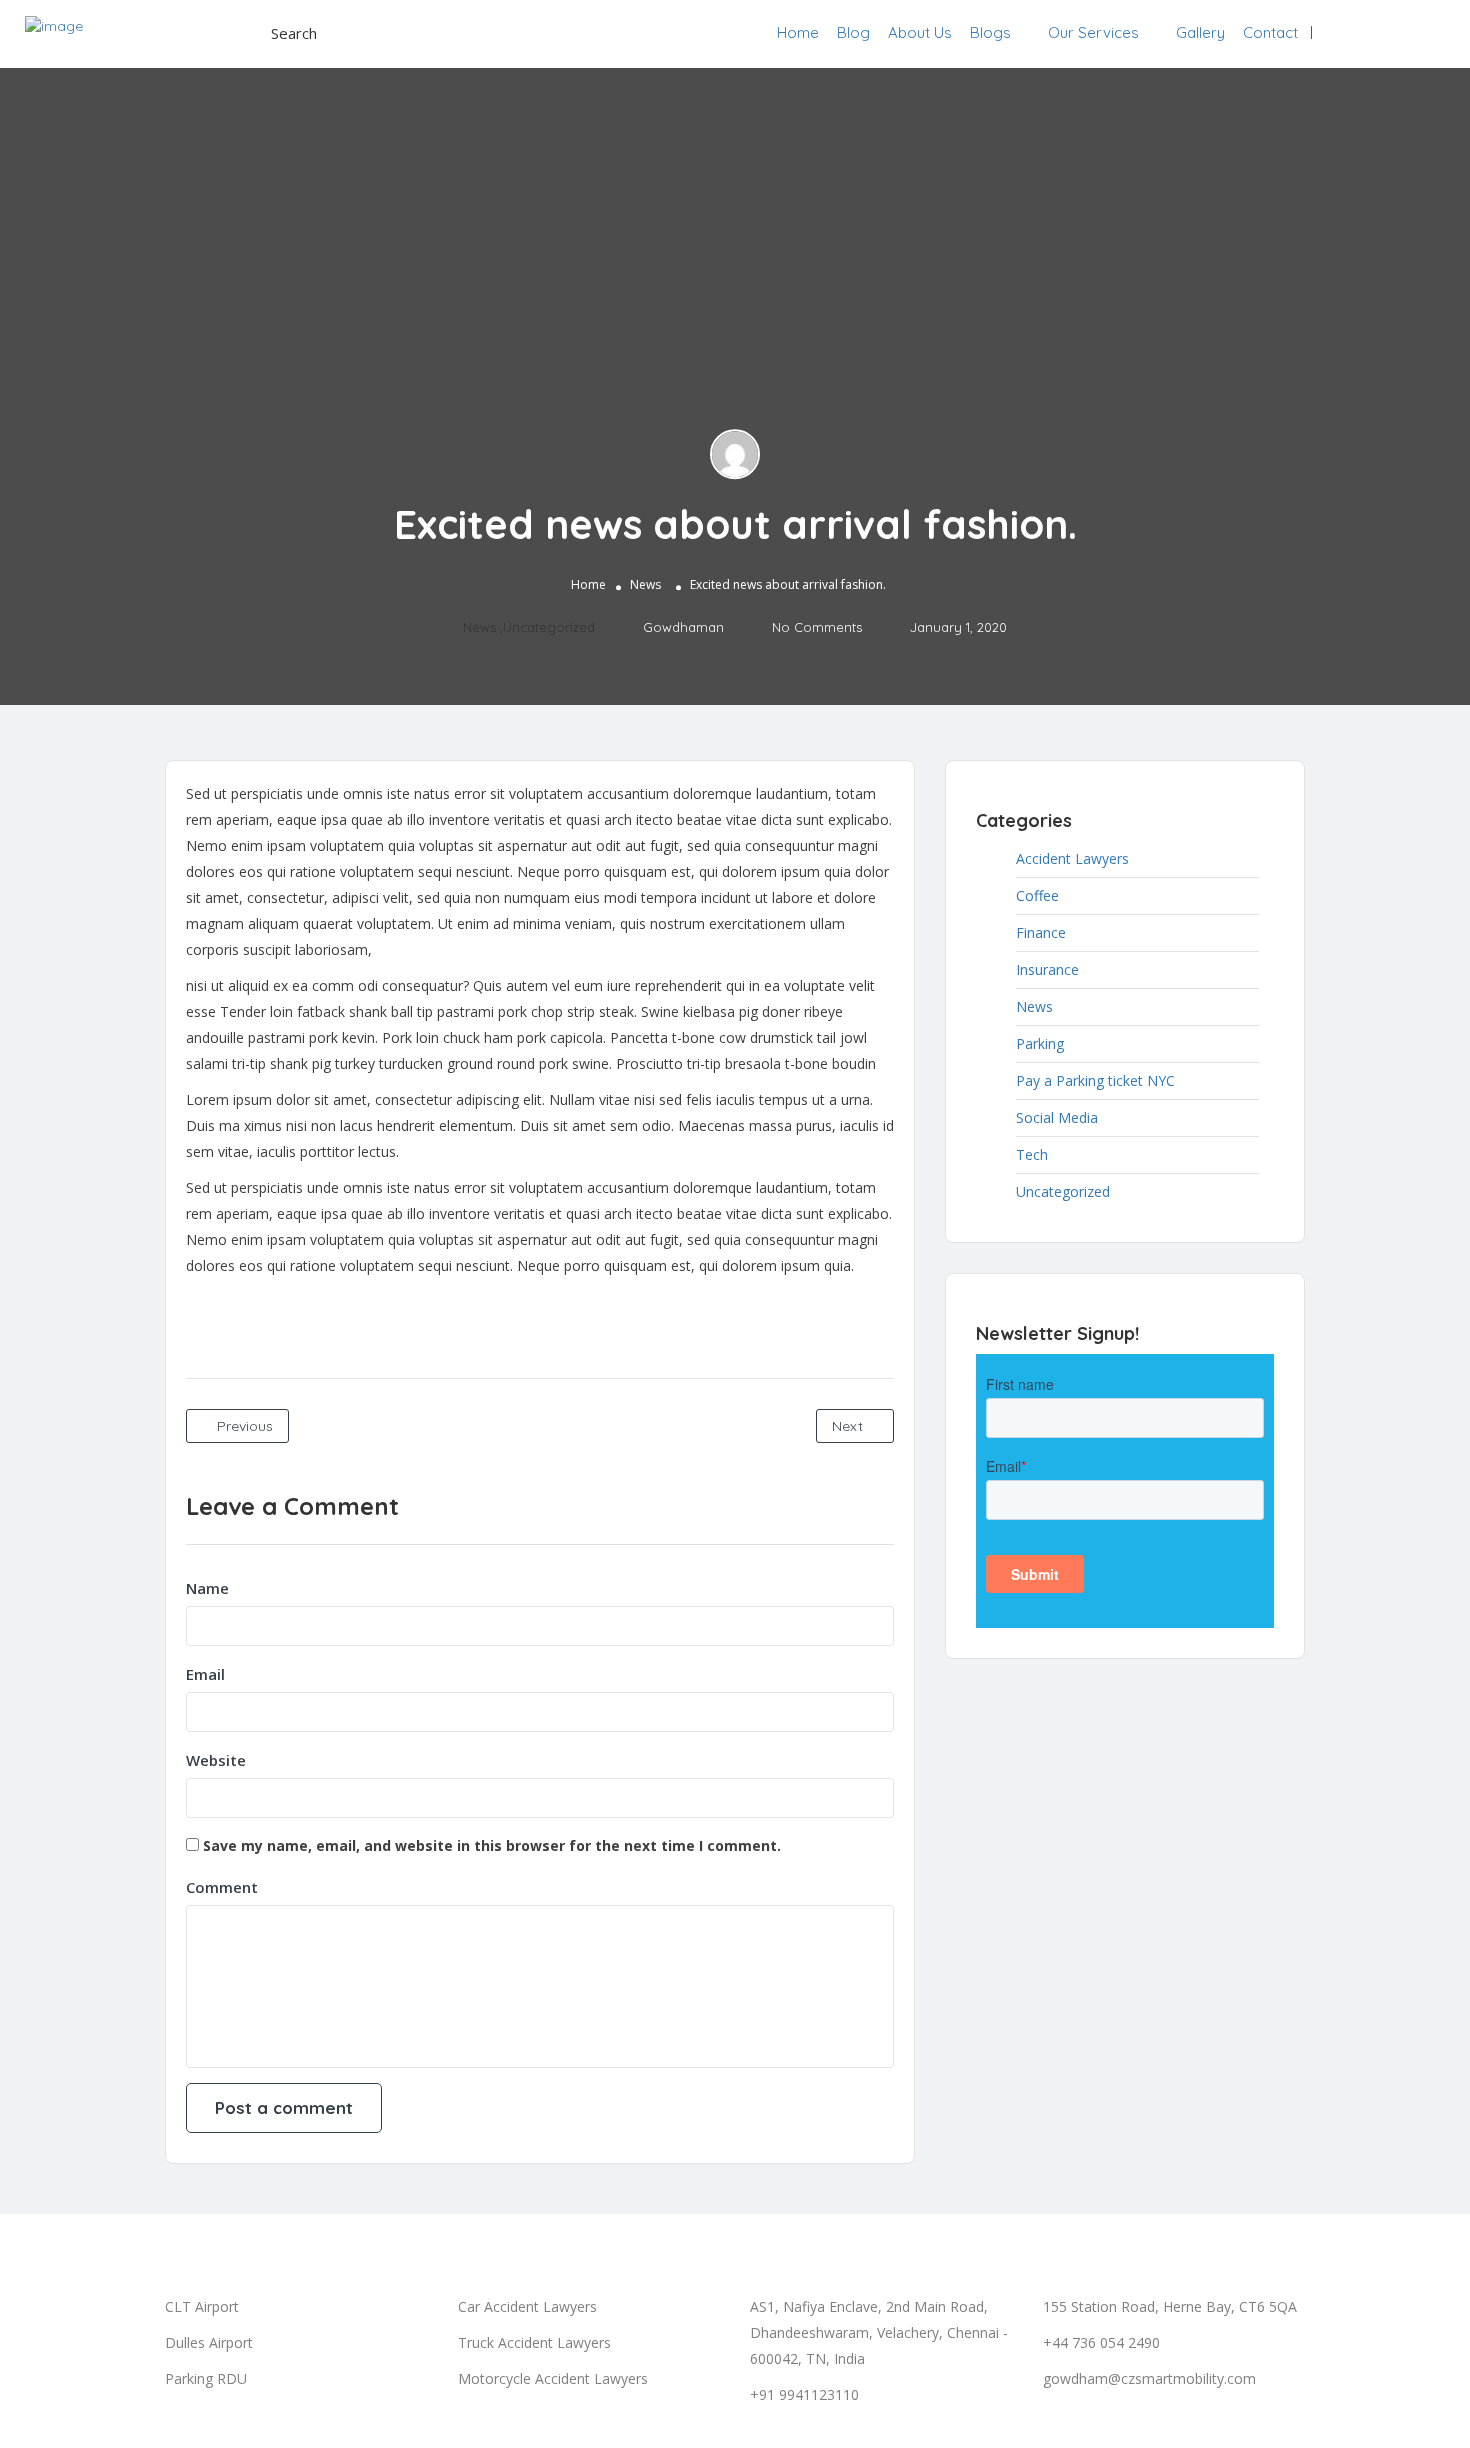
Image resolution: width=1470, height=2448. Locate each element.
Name (207, 1588)
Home (798, 32)
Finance (1041, 932)
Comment (222, 1887)
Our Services (1093, 32)
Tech (1032, 1154)
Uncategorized (549, 627)
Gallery (1200, 32)
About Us (920, 32)
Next (849, 1426)
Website (216, 1760)
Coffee (1037, 895)
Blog (853, 32)
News (645, 584)
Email (205, 1674)
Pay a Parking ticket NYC (1095, 1080)
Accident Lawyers (1072, 858)
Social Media (1057, 1117)
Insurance (1047, 969)
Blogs (990, 32)
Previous (243, 1426)
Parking (1040, 1043)
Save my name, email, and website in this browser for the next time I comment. (492, 1845)
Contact (1270, 32)
